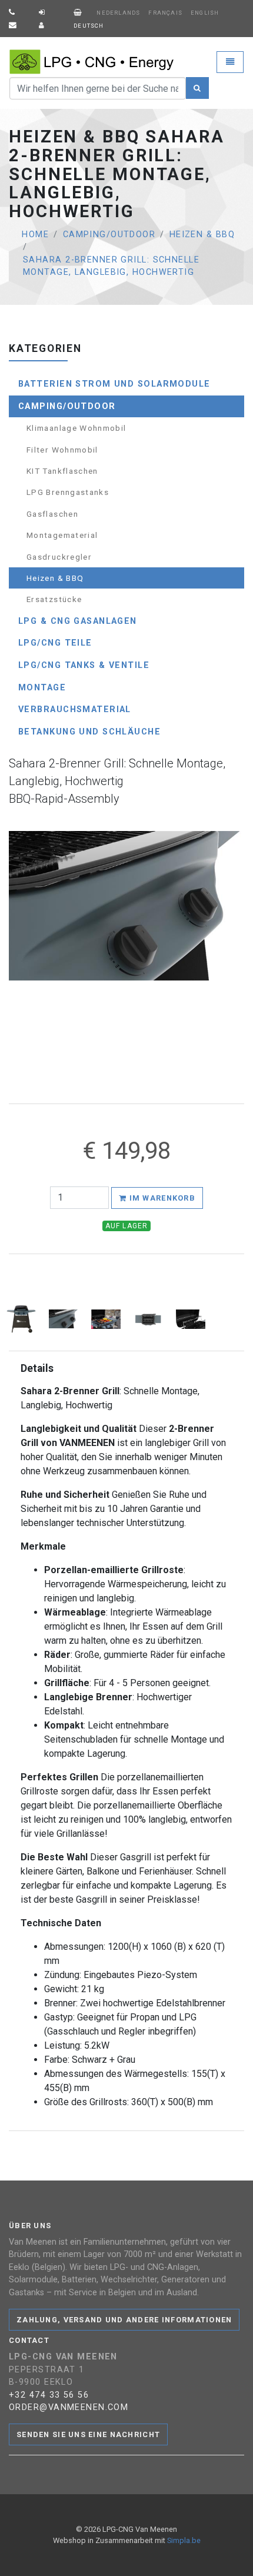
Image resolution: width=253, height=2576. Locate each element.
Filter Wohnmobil (62, 450)
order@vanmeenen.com (69, 2407)
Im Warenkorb (161, 1198)
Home (35, 235)
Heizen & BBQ (202, 235)
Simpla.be (184, 2540)
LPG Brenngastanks (68, 492)
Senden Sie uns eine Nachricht (88, 2434)
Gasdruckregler (59, 557)
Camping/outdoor (109, 235)
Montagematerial (62, 535)
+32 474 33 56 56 (49, 2395)
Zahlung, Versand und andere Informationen (124, 2320)
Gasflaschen (52, 514)
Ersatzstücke (54, 599)
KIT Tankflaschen (62, 471)
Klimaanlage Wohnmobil (76, 428)
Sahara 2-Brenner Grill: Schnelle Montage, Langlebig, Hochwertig (111, 266)
